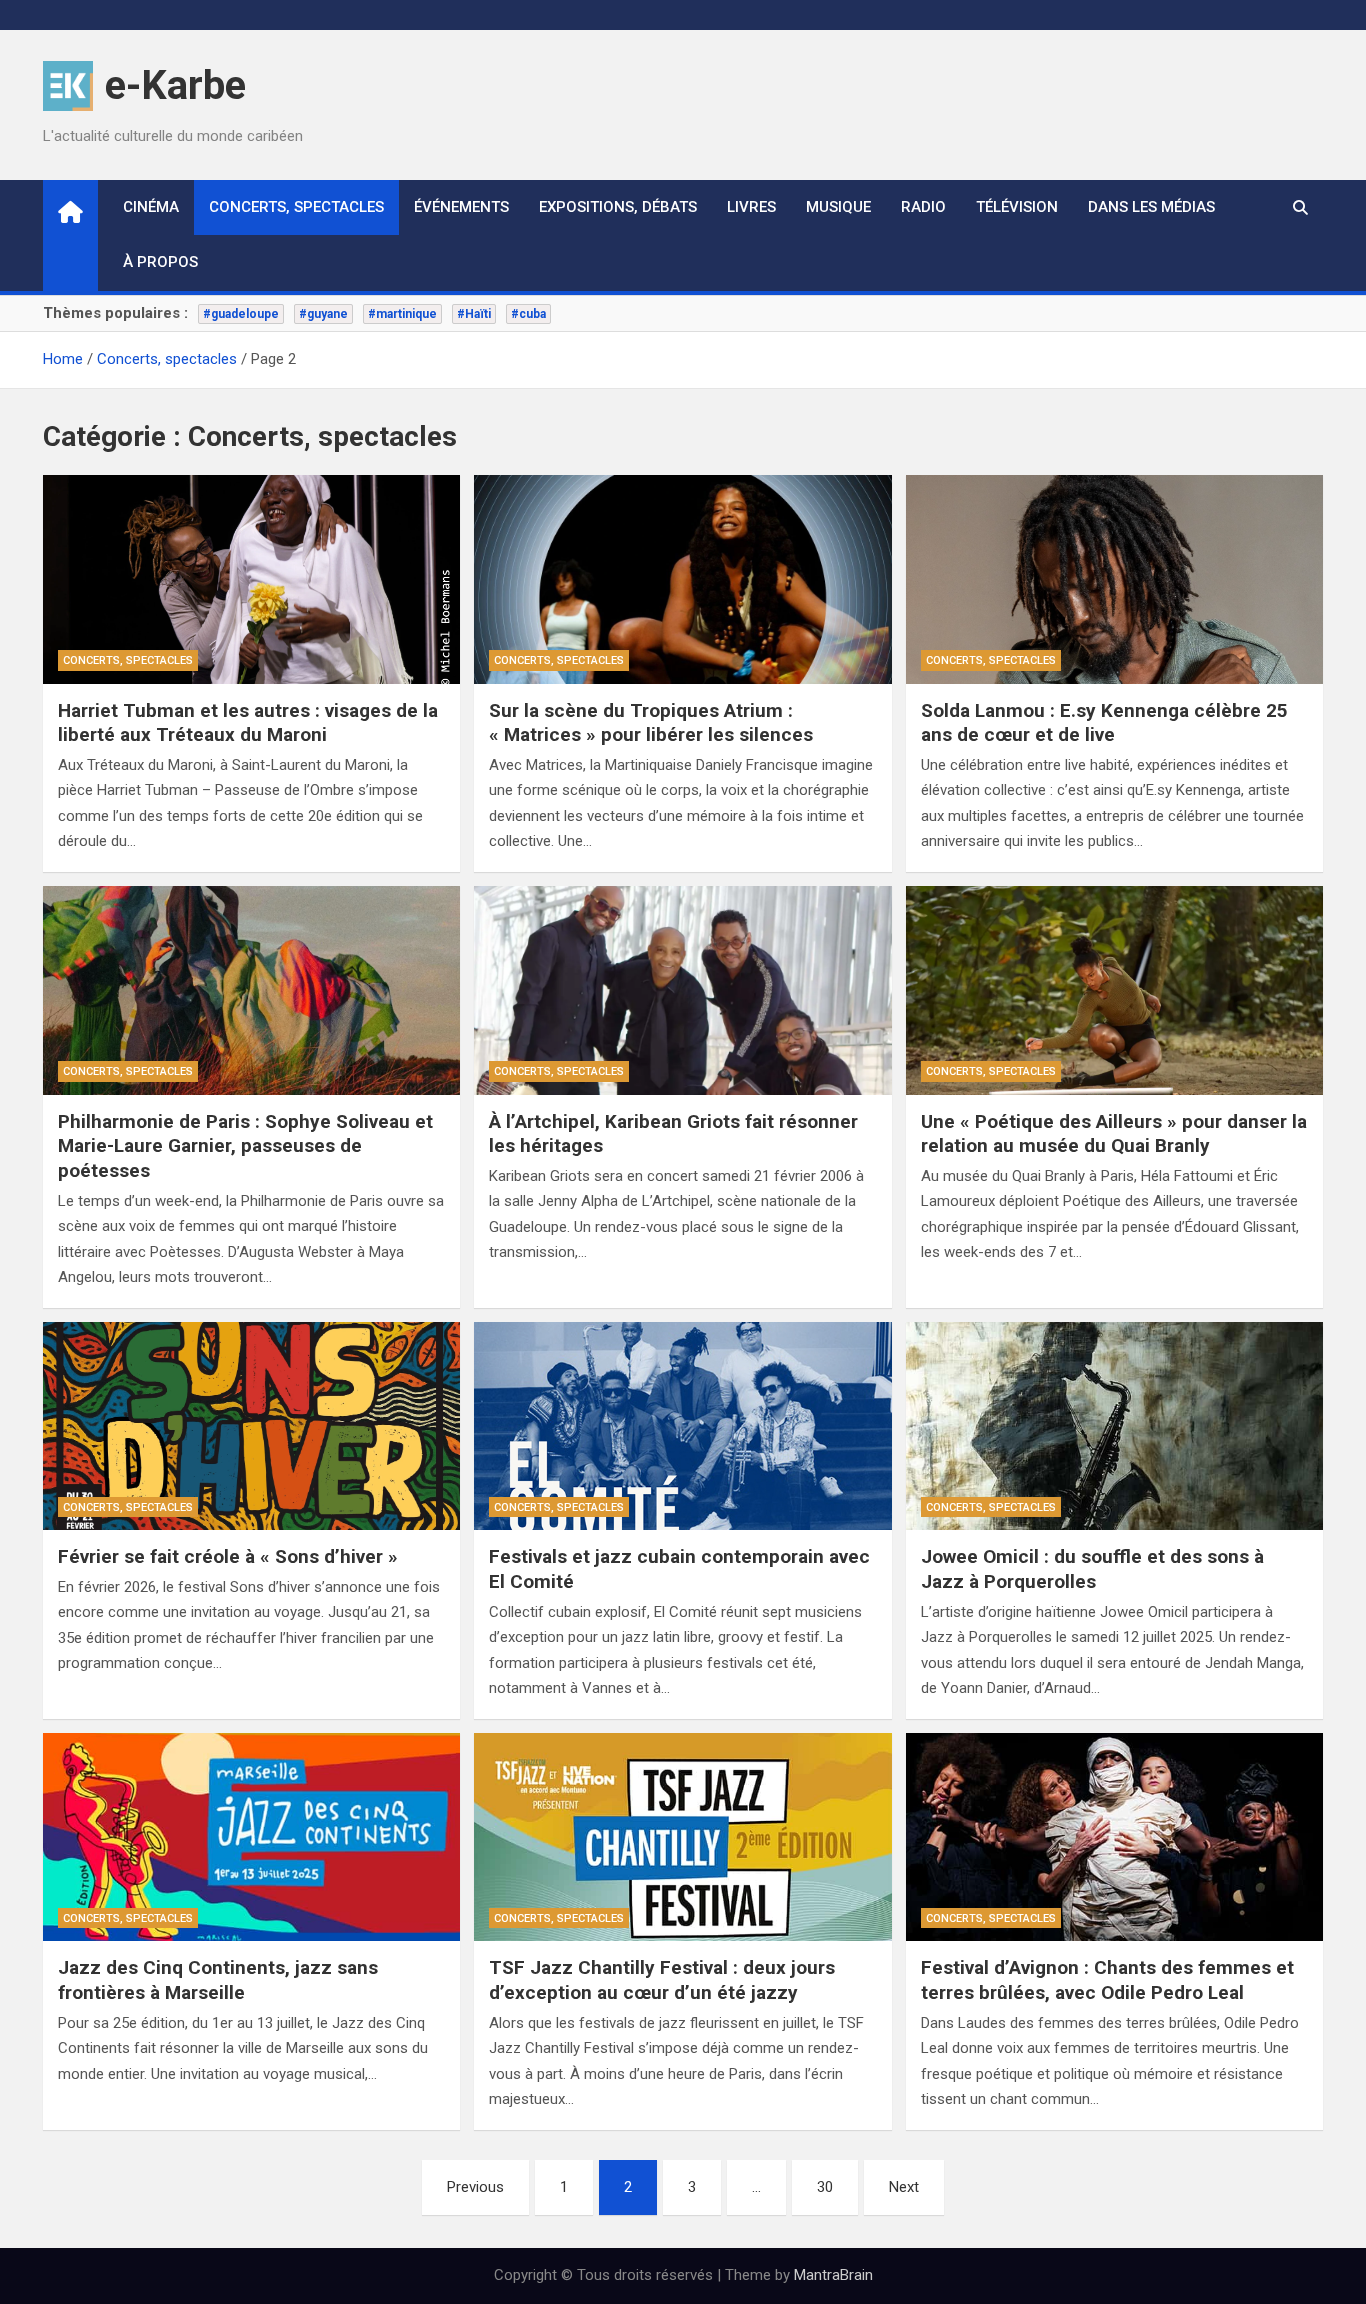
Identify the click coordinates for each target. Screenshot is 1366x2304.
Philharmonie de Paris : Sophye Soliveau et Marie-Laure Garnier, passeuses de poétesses (245, 1146)
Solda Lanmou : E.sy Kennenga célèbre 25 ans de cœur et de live (1104, 723)
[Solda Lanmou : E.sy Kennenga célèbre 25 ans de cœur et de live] (1114, 579)
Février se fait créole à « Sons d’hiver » (228, 1556)
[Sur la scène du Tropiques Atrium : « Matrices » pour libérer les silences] (682, 579)
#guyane (323, 314)
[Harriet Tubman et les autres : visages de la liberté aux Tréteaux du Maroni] (251, 579)
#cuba (528, 314)
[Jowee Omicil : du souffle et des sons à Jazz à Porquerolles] (1114, 1426)
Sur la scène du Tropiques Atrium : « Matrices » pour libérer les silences (651, 723)
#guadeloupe (241, 314)
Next (904, 2187)
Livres (751, 207)
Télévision (1017, 207)
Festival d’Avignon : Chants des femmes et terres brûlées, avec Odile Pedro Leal (1107, 1980)
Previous (475, 2187)
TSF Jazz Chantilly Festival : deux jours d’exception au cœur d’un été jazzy (662, 1980)
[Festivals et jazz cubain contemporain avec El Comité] (682, 1426)
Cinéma (151, 207)
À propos (160, 262)
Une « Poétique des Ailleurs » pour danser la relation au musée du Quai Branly (1114, 1134)
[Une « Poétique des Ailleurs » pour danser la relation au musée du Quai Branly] (1114, 990)
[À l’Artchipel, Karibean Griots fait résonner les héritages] (682, 990)
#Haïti (474, 314)
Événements (461, 207)
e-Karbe (175, 85)
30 (825, 2187)
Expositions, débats (618, 207)
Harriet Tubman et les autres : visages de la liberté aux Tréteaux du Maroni (248, 723)
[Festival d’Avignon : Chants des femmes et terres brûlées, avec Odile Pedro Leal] (1114, 1837)
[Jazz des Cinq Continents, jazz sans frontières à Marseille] (251, 1837)
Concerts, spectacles (296, 207)
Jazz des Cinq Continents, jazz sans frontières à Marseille (218, 1980)
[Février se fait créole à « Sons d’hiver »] (251, 1426)
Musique (838, 207)
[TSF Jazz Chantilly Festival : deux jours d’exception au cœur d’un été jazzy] (682, 1837)
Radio (923, 207)
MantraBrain (833, 2275)
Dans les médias (1151, 207)
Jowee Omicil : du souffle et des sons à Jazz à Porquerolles (1092, 1569)
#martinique (402, 314)
